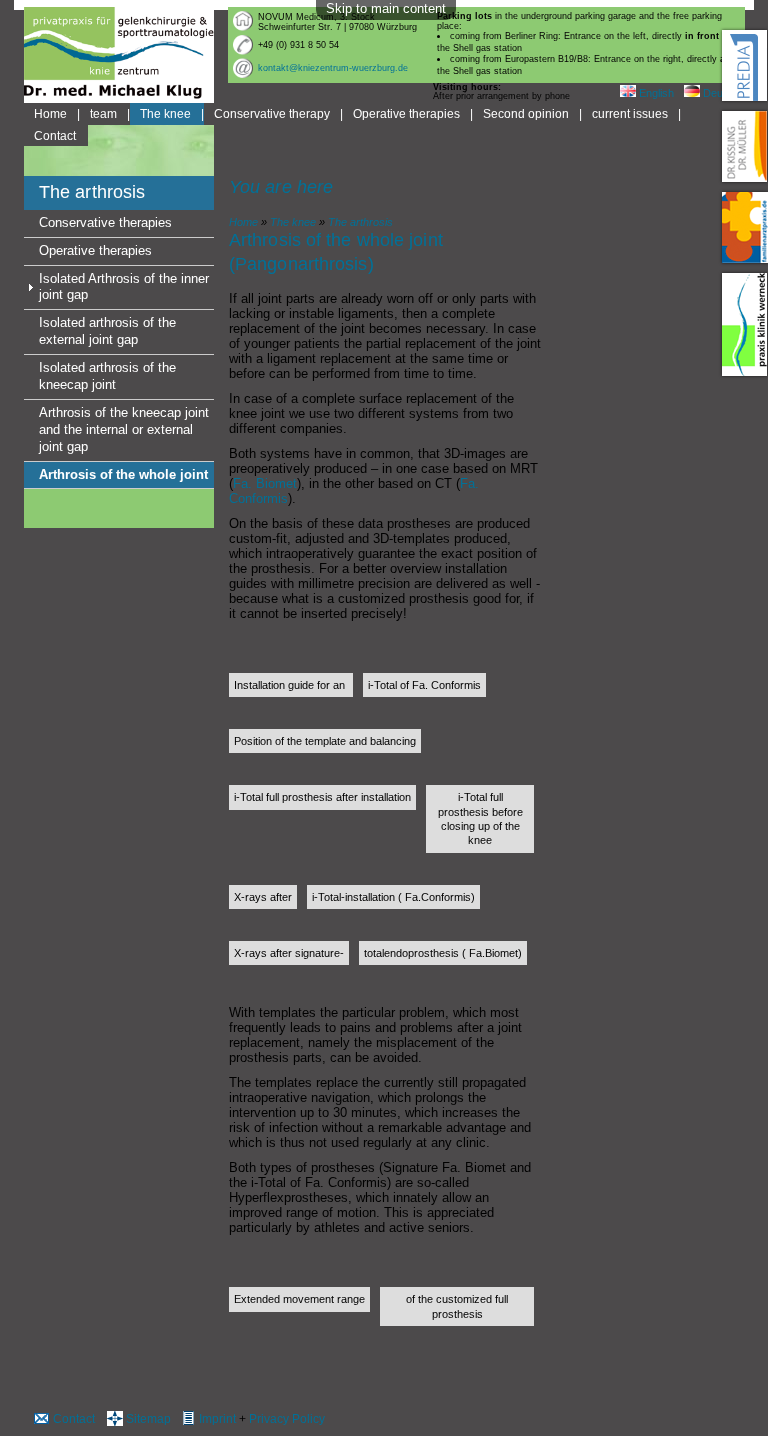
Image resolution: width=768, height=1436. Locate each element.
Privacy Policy (287, 1418)
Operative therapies (406, 113)
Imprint (217, 1418)
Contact (55, 135)
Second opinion (526, 113)
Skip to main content (386, 8)
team (103, 113)
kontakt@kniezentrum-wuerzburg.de (333, 68)
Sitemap (148, 1418)
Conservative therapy (272, 113)
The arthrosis (360, 222)
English (655, 93)
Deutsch (722, 93)
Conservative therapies (105, 222)
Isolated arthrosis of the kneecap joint (107, 376)
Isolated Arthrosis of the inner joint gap (124, 287)
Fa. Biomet (265, 483)
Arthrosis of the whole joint (123, 474)
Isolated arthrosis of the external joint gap (107, 331)
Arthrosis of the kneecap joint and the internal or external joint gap (124, 429)
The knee (165, 113)
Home (50, 113)
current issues (630, 113)
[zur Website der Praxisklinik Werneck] (745, 324)
